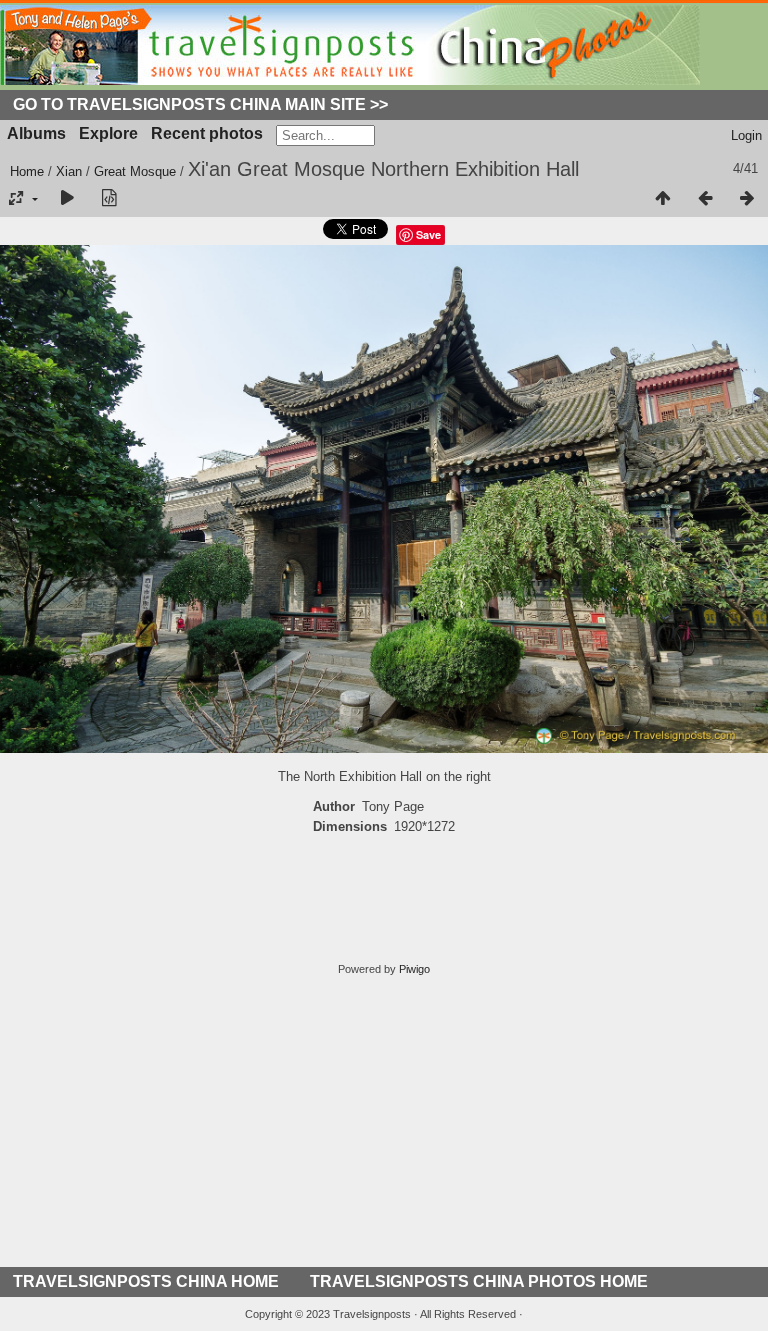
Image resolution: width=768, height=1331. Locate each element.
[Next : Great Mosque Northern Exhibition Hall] (747, 199)
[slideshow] (67, 199)
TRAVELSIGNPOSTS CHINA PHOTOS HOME (479, 1281)
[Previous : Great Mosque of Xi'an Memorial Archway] (705, 199)
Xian (69, 171)
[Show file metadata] (109, 199)
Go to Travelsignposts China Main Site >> (200, 104)
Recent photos (207, 133)
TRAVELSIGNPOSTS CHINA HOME (146, 1281)
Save (428, 234)
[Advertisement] (384, 1127)
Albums (36, 133)
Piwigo (414, 969)
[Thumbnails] (663, 199)
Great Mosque (135, 171)
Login (746, 135)
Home (27, 171)
